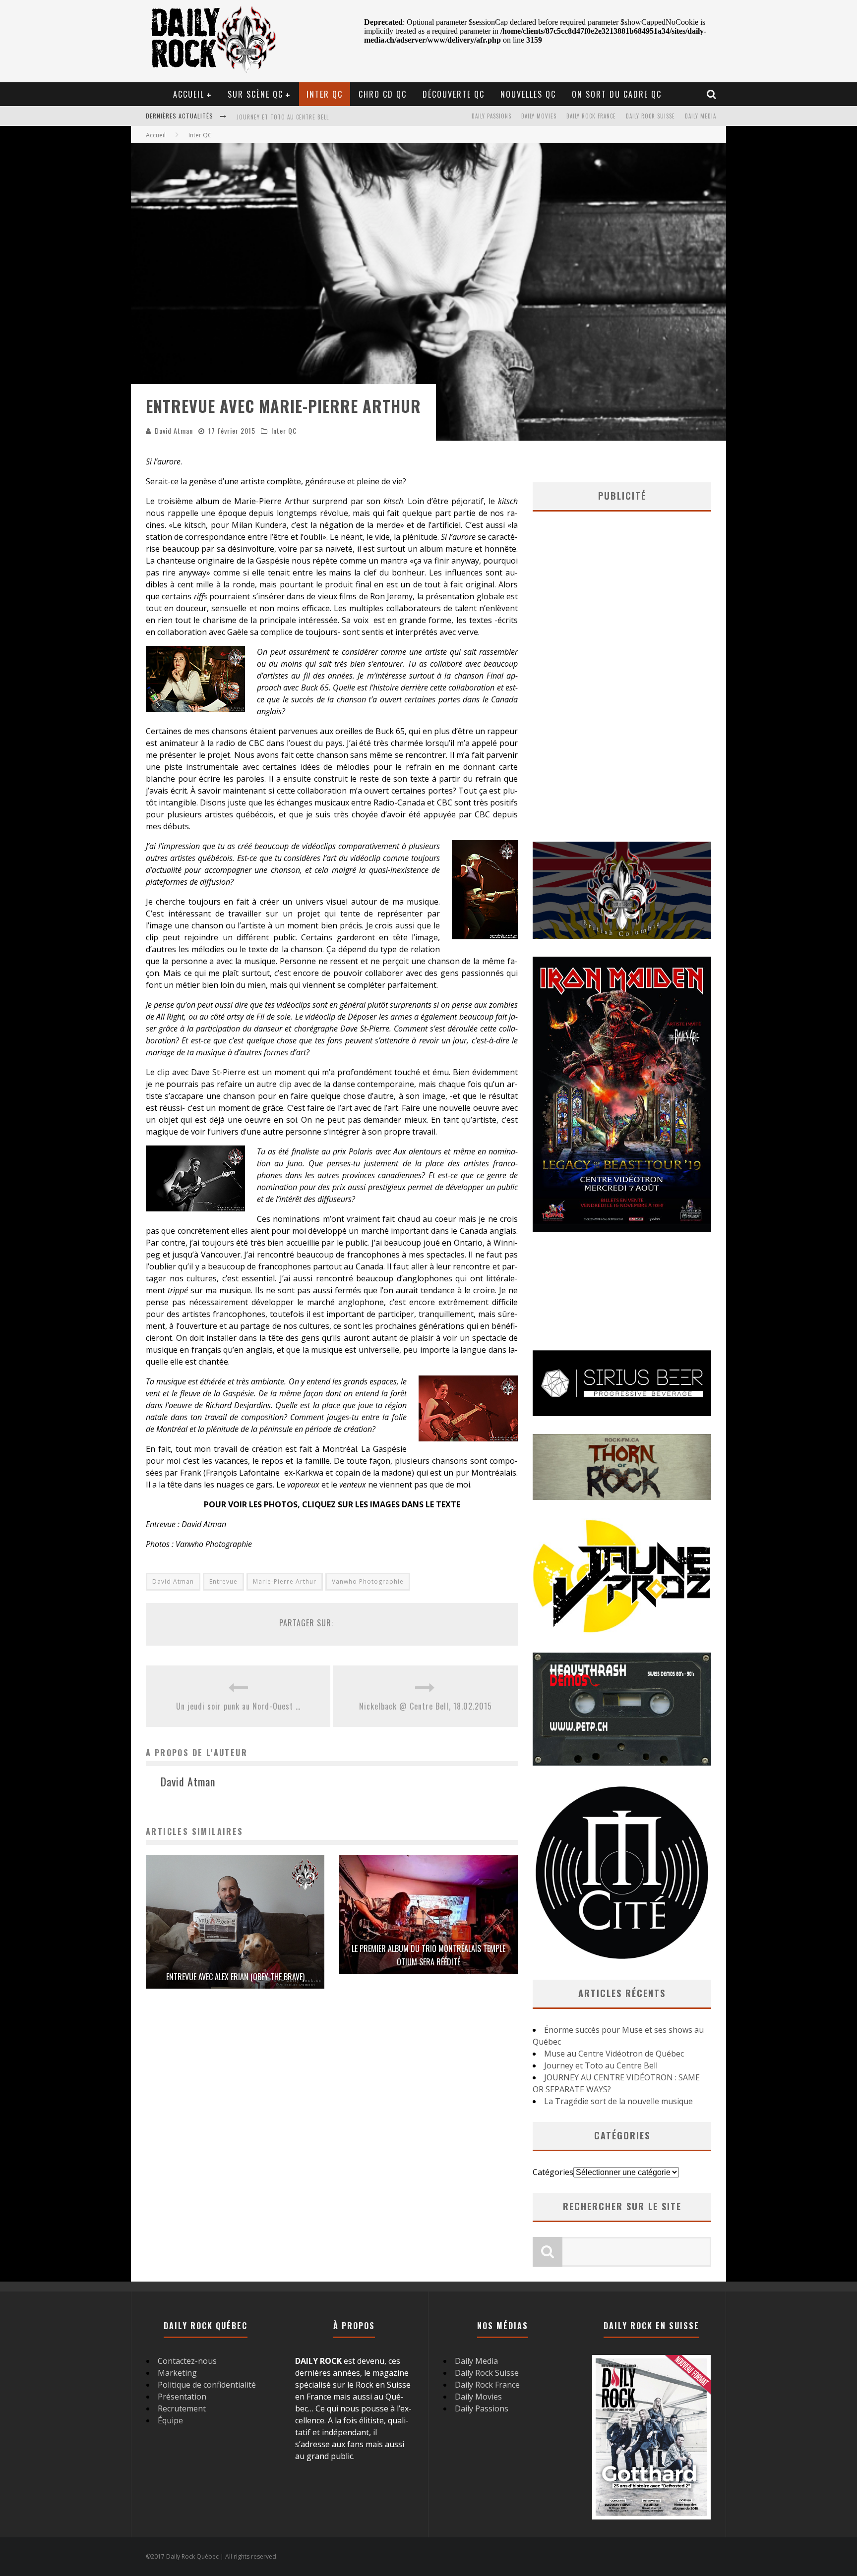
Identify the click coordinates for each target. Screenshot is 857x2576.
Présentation (182, 2397)
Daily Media (701, 116)
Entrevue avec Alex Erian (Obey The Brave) (235, 1977)
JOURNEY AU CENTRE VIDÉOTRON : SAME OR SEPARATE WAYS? (316, 117)
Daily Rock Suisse (650, 116)
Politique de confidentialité (207, 2385)
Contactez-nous (187, 2361)
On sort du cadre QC (617, 94)
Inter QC (325, 94)
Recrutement (182, 2408)
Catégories (553, 2172)
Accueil (189, 94)
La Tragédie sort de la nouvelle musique (618, 2101)
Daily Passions (491, 116)
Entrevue (223, 1581)
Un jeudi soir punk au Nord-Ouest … (238, 1706)
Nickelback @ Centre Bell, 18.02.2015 (426, 1706)
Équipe (170, 2420)
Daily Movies (539, 116)
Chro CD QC (383, 94)
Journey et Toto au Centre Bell (601, 2065)
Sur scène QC (255, 94)
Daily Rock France (591, 116)
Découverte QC (454, 94)
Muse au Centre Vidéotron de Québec (614, 2054)
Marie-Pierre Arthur (285, 1581)
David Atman (174, 430)
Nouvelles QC (528, 94)
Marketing (177, 2373)
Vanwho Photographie (368, 1581)
